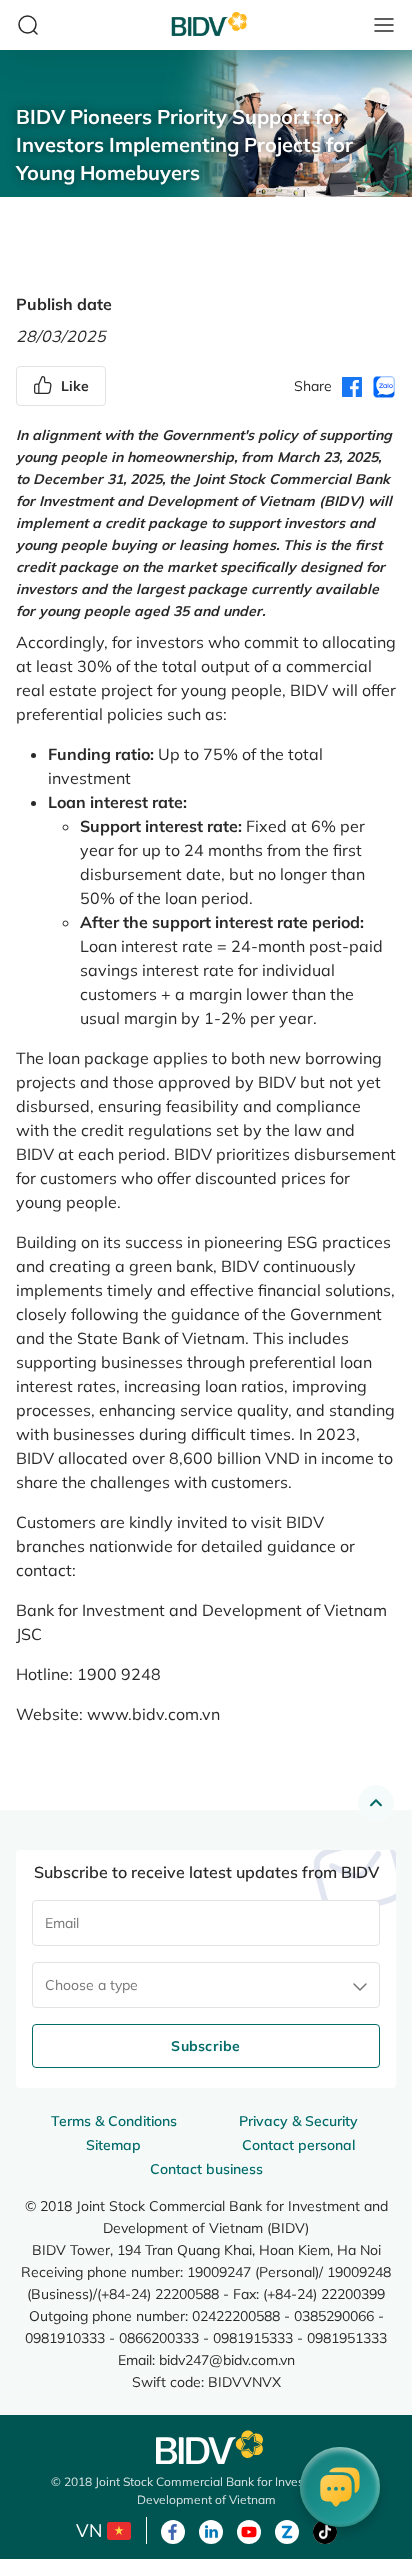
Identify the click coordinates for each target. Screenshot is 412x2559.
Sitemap (113, 2145)
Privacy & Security (298, 2121)
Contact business (206, 2169)
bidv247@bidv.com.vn (227, 2359)
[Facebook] (173, 2530)
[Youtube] (249, 2530)
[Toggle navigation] (384, 25)
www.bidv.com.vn (153, 1714)
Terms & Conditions (114, 2121)
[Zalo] (287, 2530)
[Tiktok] (325, 2530)
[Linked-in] (211, 2530)
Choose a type (91, 1985)
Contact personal (298, 2145)
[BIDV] (206, 2447)
